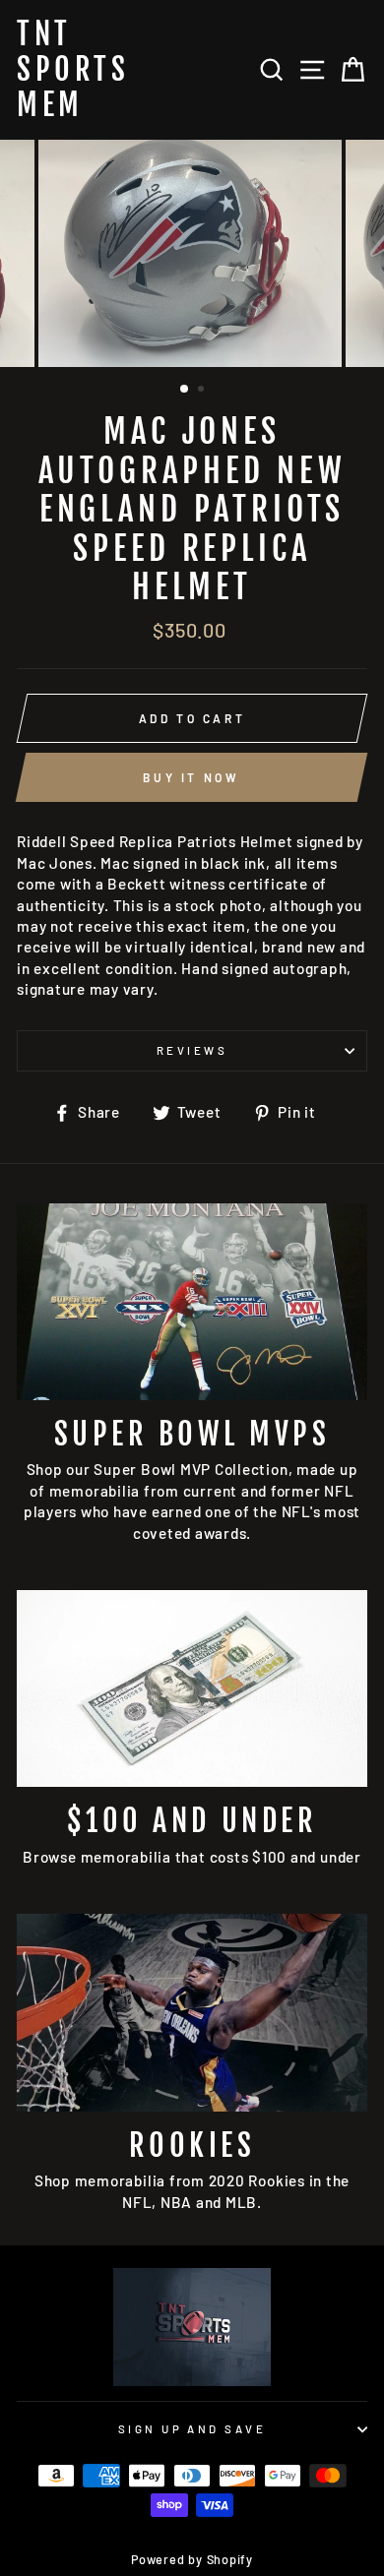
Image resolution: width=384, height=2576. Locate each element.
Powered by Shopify (192, 2559)
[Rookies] (192, 2012)
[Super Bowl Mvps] (192, 1302)
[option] (192, 253)
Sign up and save (192, 2429)
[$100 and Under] (192, 1688)
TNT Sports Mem (73, 70)
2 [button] (203, 391)
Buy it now (191, 777)
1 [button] (185, 390)
